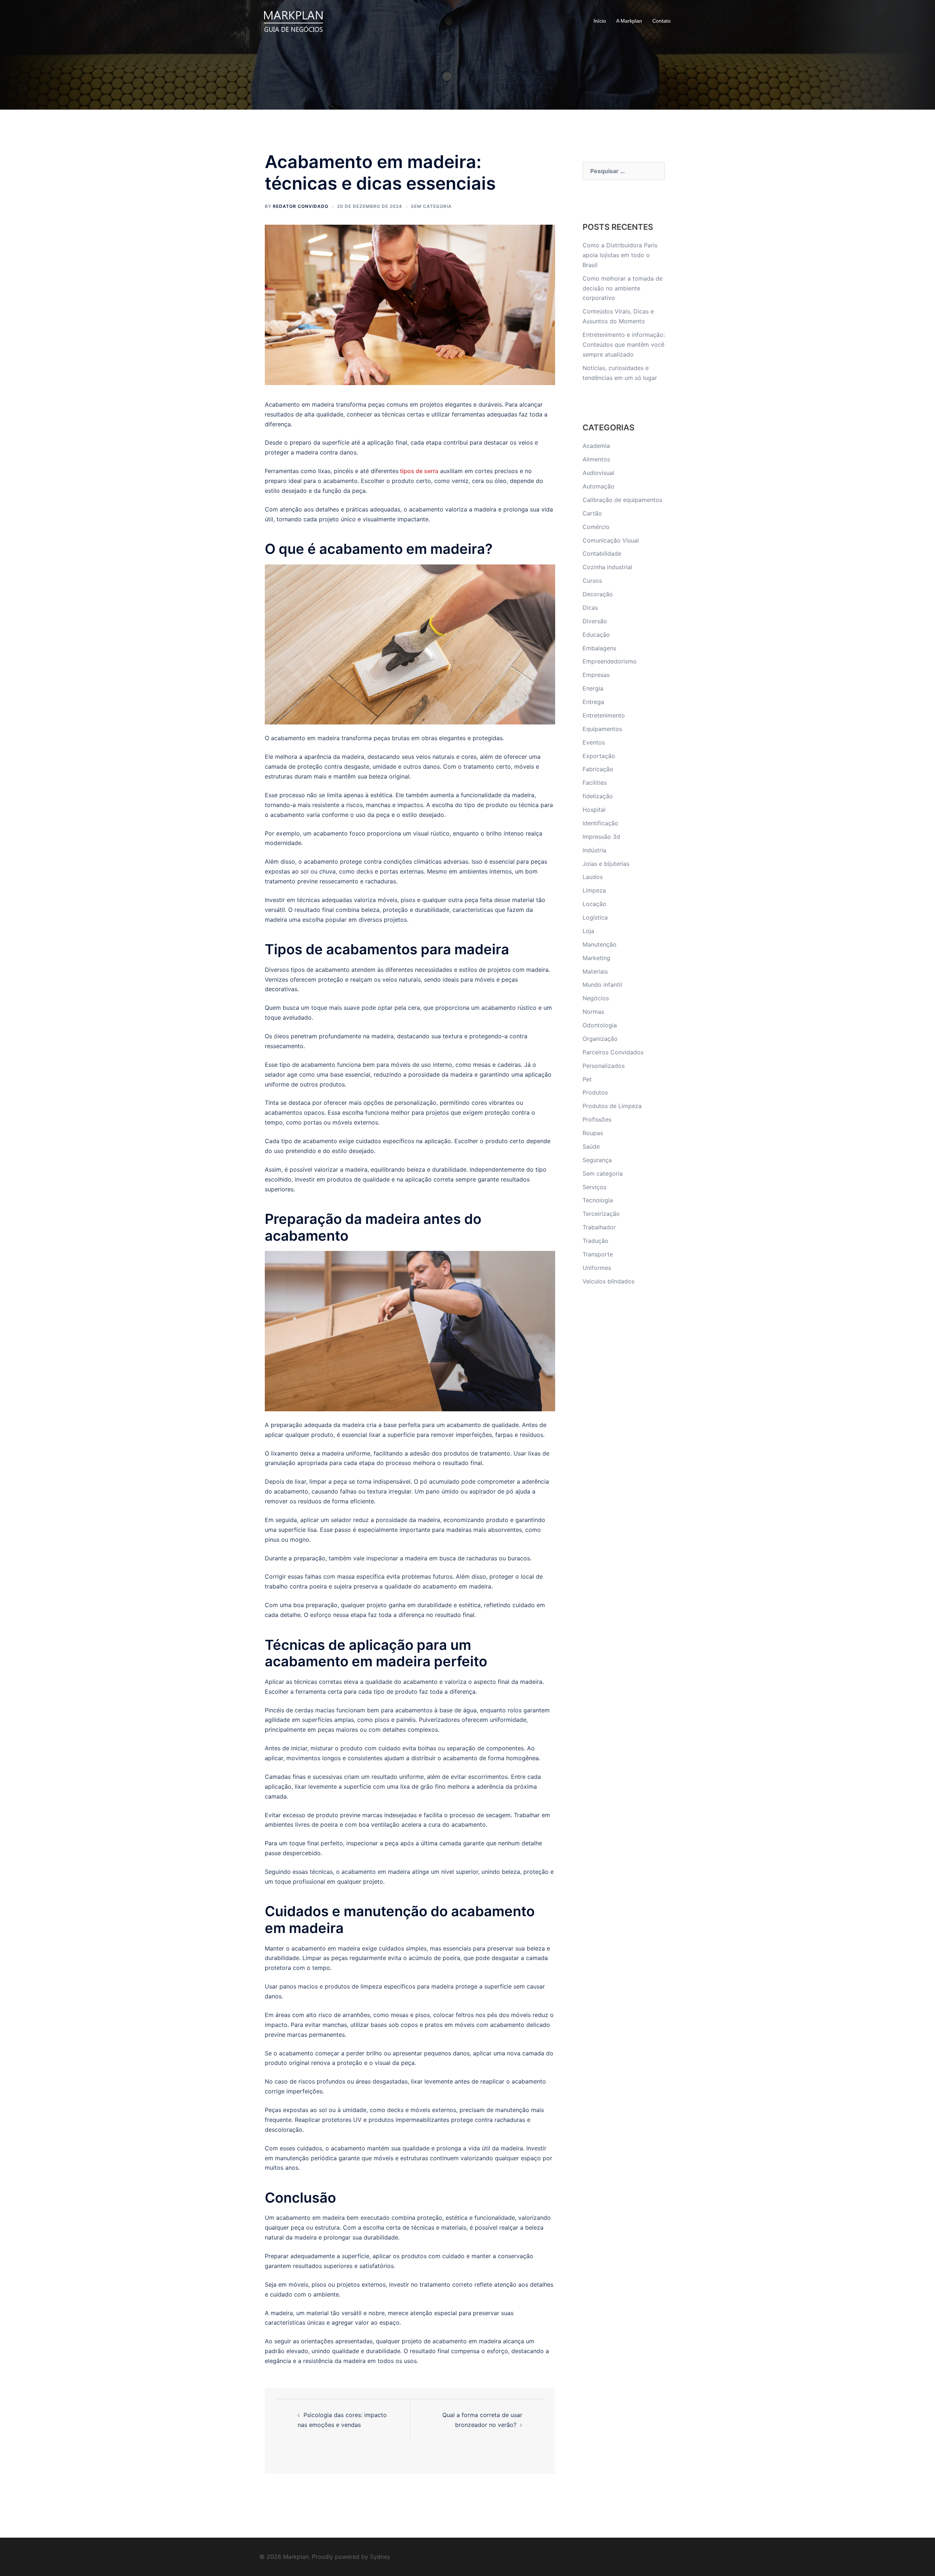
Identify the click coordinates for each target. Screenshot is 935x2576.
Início (600, 21)
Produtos (595, 1092)
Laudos (593, 877)
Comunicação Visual (611, 540)
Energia (593, 688)
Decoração (598, 594)
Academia (596, 446)
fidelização (598, 796)
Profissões (597, 1119)
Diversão (595, 621)
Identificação (600, 823)
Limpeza (594, 890)
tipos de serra (419, 471)
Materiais (595, 971)
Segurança (597, 1160)
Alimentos (596, 459)
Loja (588, 931)
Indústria (594, 850)
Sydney (380, 2557)
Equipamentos (602, 729)
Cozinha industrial (607, 567)
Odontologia (600, 1025)
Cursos (592, 581)
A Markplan (629, 21)
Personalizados (604, 1066)
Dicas (590, 608)
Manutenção (600, 944)
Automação (598, 486)
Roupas (593, 1133)
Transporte (598, 1254)
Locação (594, 904)
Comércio (596, 527)
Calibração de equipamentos (622, 500)
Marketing (596, 958)
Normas (593, 1012)
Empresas (596, 675)
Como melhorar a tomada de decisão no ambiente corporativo (623, 288)
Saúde (591, 1146)
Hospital (594, 810)
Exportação (599, 756)
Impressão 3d (601, 837)
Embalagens (599, 648)
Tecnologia (598, 1200)
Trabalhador (599, 1227)
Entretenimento (604, 715)
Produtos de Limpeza (612, 1106)
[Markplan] (293, 20)
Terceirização (601, 1214)
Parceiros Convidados (613, 1052)
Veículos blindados (608, 1281)
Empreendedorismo (610, 661)
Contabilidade (602, 553)
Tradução (596, 1241)
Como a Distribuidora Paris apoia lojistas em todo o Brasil (620, 255)
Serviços (594, 1187)
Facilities (595, 783)
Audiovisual (598, 473)
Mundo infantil (602, 985)
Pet (587, 1079)
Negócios (596, 998)
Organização (600, 1039)
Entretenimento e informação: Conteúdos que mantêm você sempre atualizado (624, 345)
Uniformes (597, 1268)
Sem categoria (431, 206)
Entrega (593, 702)
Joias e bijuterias (606, 864)
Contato (661, 21)
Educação (596, 635)
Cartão (592, 513)
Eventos (594, 742)
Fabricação (598, 769)
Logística (595, 917)
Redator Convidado (301, 206)
